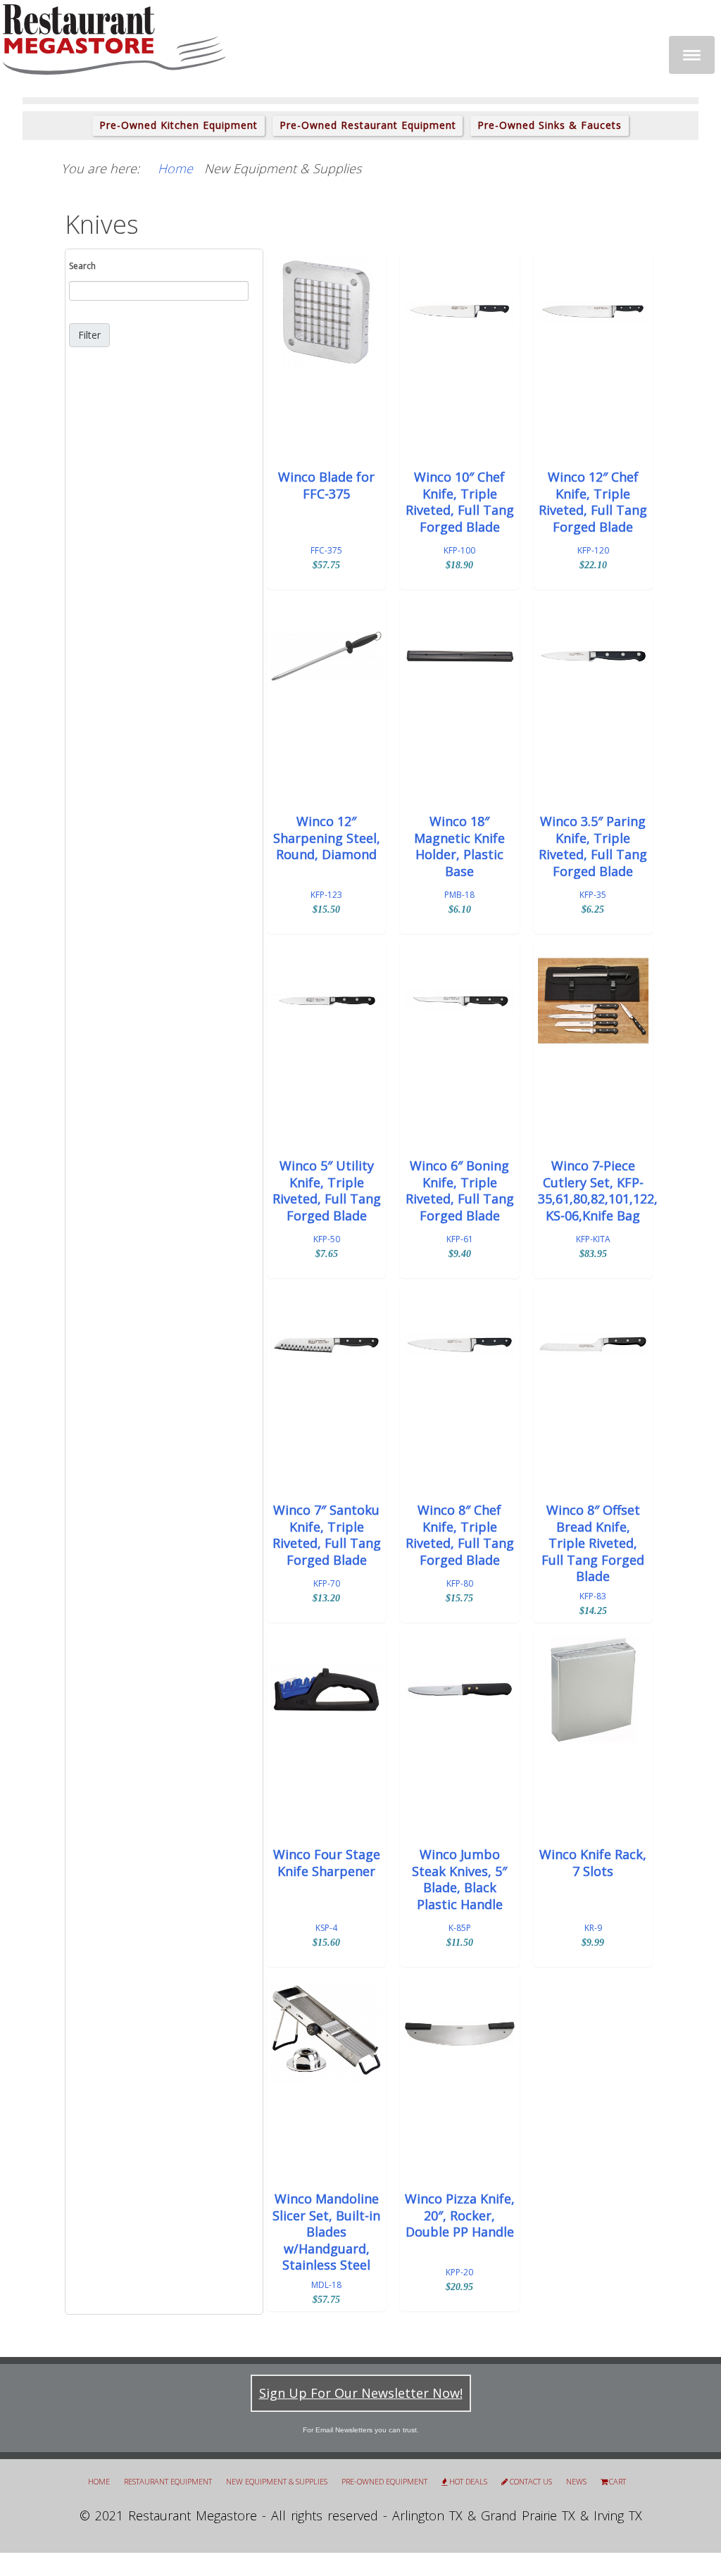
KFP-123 (326, 895)
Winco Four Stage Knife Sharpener (327, 1863)
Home (99, 2481)
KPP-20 (459, 2272)
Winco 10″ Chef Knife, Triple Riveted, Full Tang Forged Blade (460, 502)
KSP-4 (326, 1928)
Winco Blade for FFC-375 (326, 485)
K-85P (460, 1928)
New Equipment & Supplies (277, 2481)
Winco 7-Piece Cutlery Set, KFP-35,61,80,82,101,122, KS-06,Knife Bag (593, 1190)
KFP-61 (460, 1239)
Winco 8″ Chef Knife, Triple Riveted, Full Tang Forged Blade (460, 1535)
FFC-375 (326, 550)
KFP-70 (327, 1583)
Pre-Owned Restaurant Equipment (368, 125)
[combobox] (159, 291)
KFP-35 (593, 895)
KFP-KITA (593, 1239)
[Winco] (326, 312)
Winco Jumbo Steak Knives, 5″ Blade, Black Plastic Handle (459, 1879)
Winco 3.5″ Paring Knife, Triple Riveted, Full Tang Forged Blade (593, 846)
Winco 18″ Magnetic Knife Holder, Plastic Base (459, 846)
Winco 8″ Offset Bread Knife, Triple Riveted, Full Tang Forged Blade (593, 1543)
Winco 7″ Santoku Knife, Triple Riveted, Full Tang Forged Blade (327, 1535)
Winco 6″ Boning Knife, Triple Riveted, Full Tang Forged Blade (460, 1190)
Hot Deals (468, 2482)
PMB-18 (459, 895)
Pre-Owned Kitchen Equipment (178, 125)
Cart (617, 2482)
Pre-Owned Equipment (384, 2481)
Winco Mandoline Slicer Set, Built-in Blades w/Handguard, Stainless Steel (326, 2232)
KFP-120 (593, 550)
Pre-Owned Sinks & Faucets (550, 125)
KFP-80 (460, 1583)
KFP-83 (593, 1596)
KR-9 (593, 1928)
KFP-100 (459, 550)
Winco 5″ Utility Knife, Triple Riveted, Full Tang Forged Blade (327, 1190)
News (576, 2481)
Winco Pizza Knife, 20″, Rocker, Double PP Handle (460, 2215)
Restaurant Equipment (168, 2481)
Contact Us (531, 2482)
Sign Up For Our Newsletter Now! (361, 2393)
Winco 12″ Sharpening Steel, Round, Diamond (327, 838)
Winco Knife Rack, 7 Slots (593, 1863)
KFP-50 (327, 1239)
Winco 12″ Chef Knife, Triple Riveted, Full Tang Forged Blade (593, 502)
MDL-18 (326, 2285)
